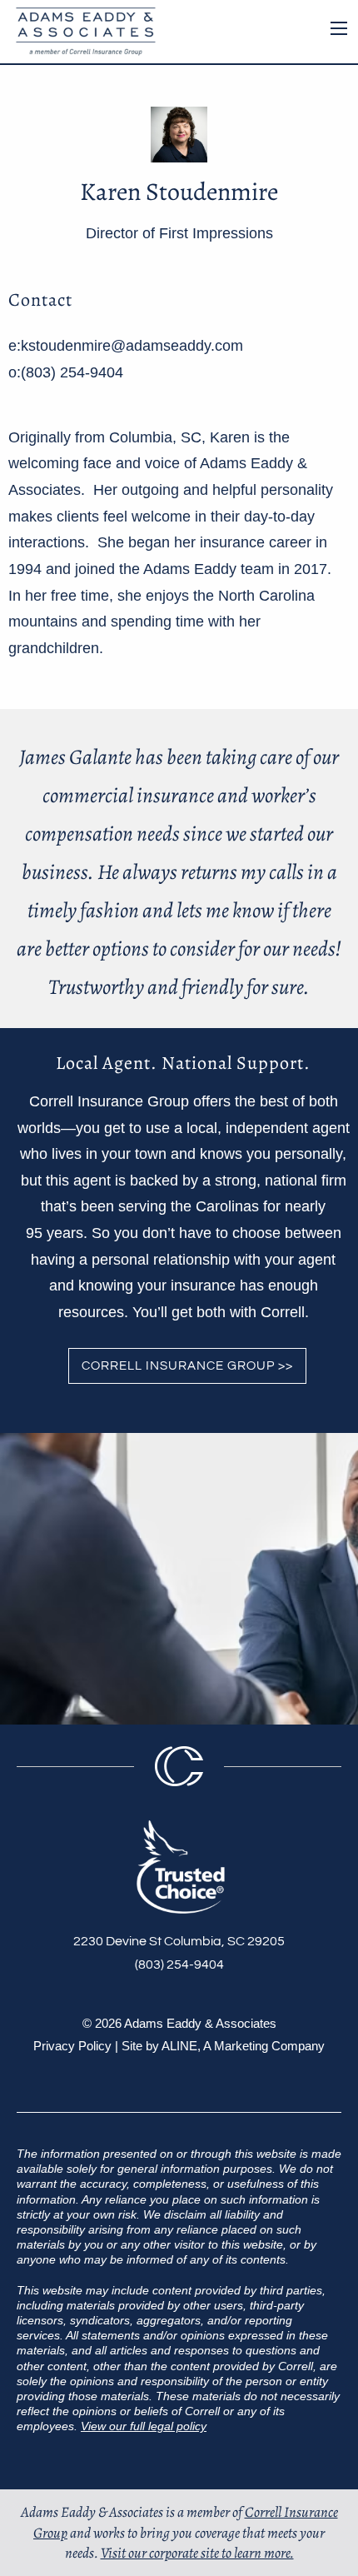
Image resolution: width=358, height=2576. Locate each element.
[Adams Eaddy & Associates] (82, 30)
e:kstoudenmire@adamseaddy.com (126, 346)
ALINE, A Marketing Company (243, 2046)
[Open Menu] (339, 28)
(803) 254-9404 (179, 1964)
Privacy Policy (72, 2046)
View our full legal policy (144, 2426)
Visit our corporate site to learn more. (197, 2553)
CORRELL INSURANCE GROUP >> (187, 1366)
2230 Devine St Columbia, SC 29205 (179, 1941)
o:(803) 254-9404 (66, 372)
